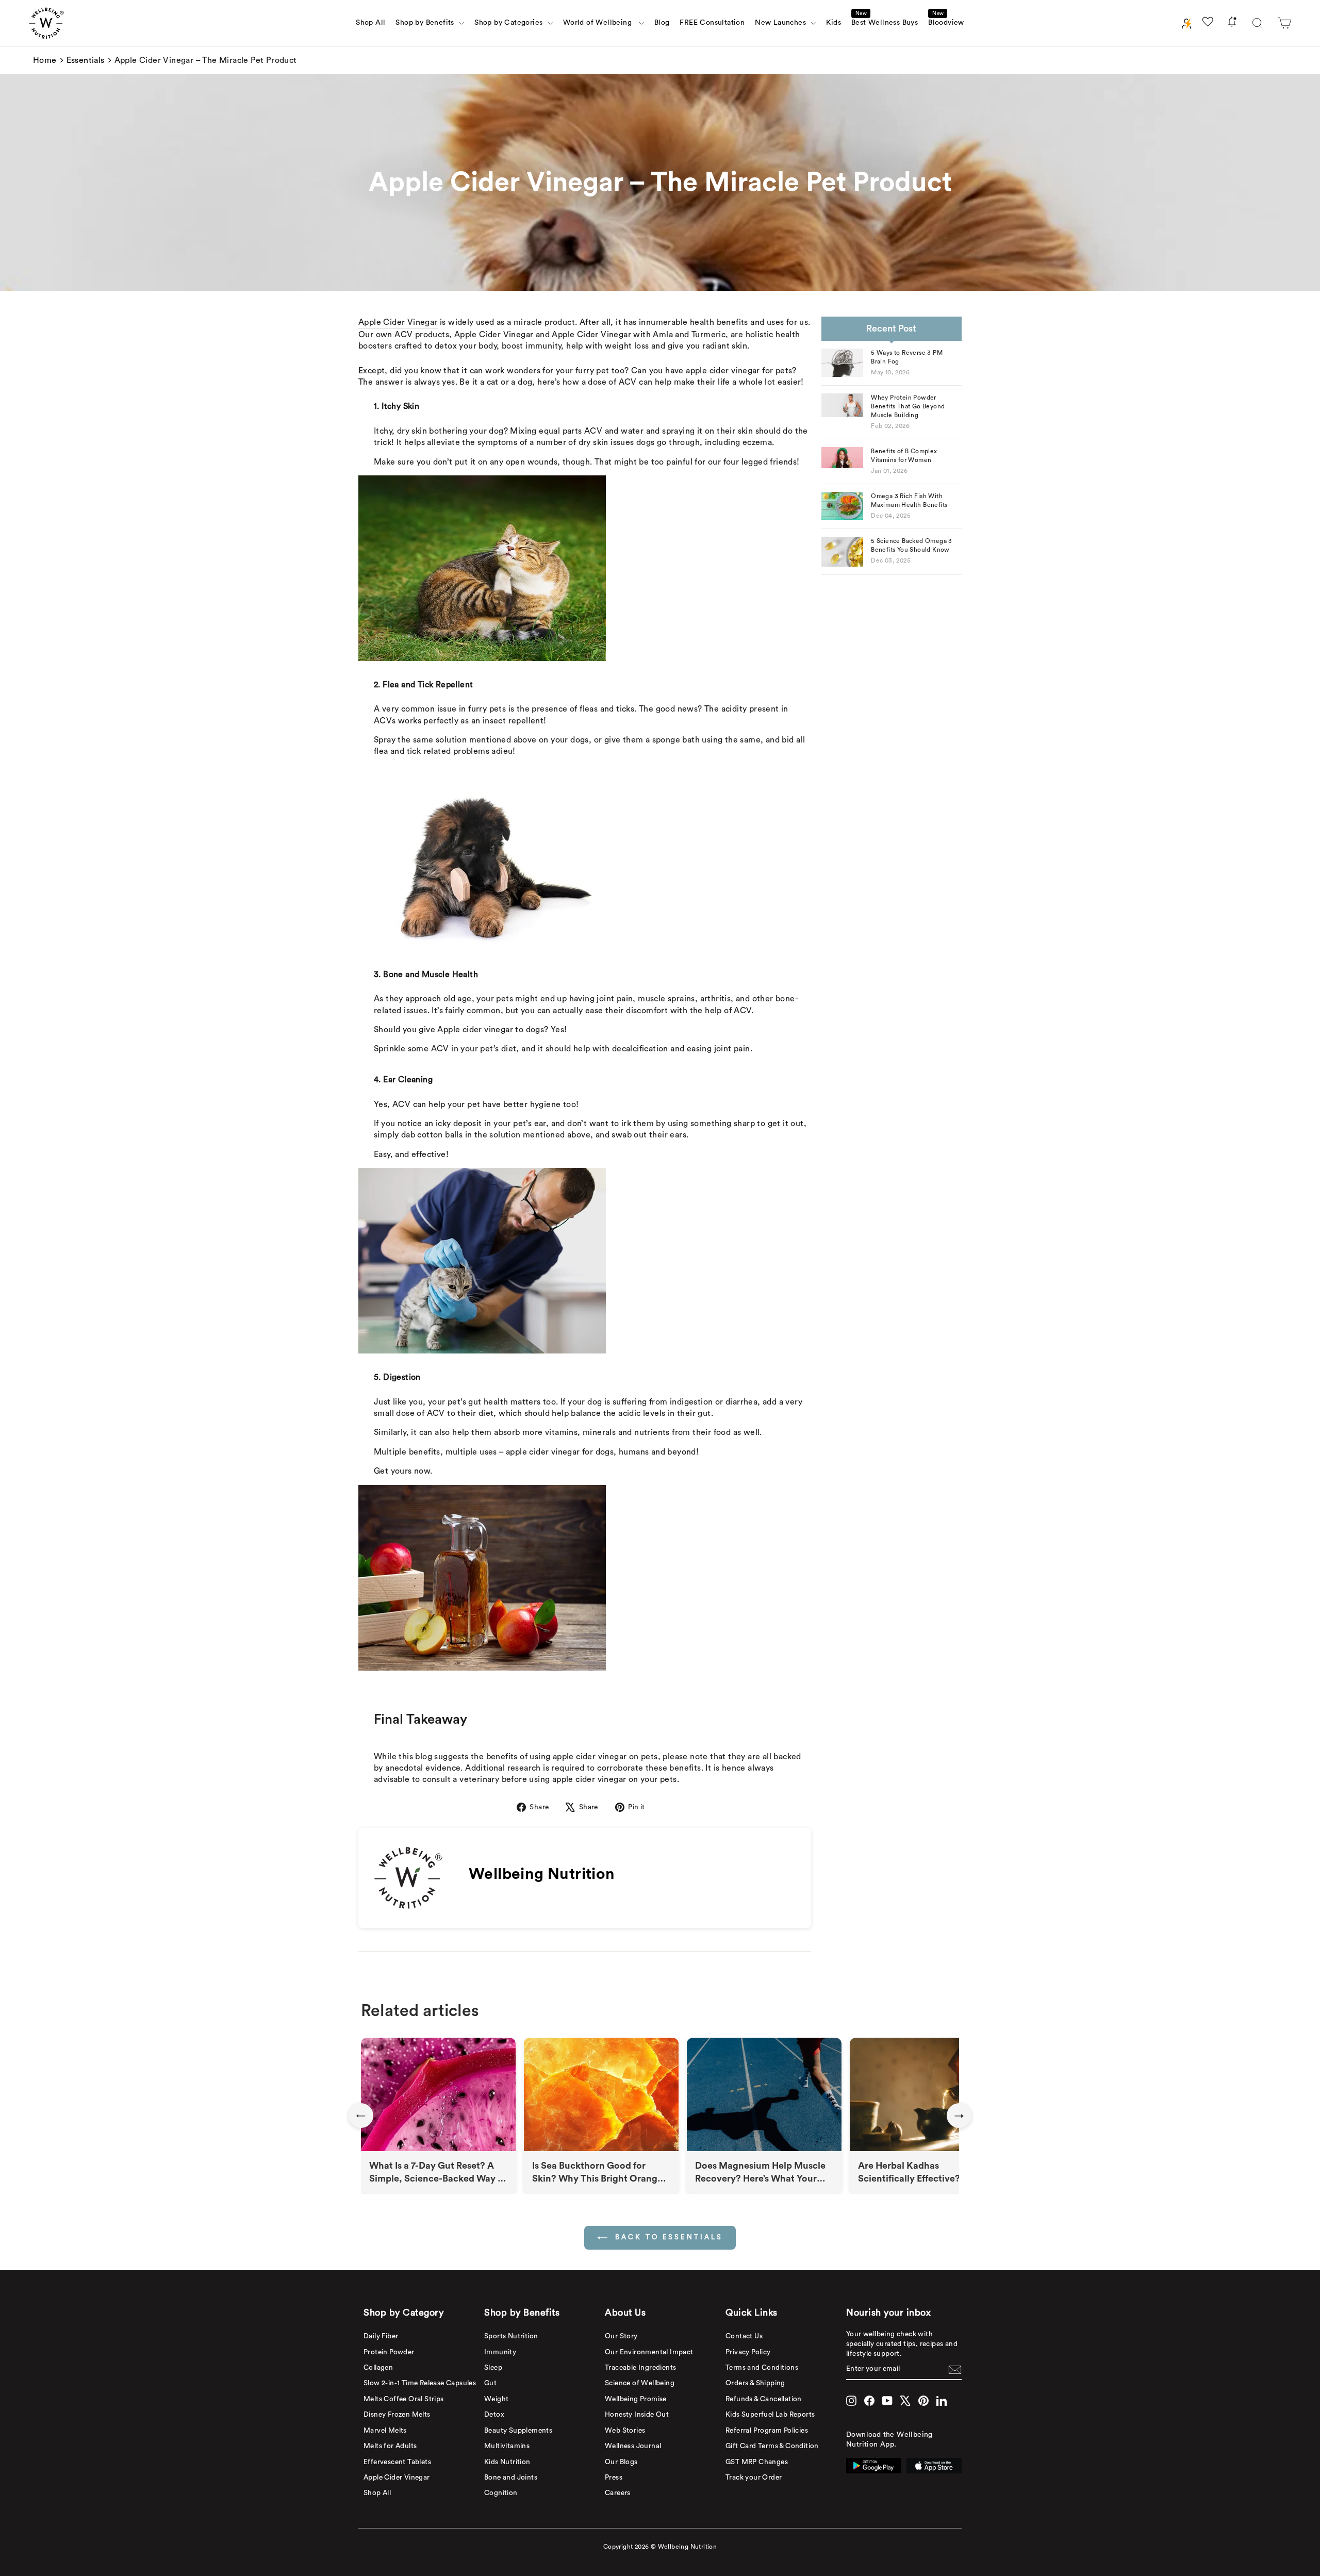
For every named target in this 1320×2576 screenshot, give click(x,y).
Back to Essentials (667, 2237)
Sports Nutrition (511, 2336)
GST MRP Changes (757, 2462)
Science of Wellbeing (640, 2383)
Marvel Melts (385, 2431)
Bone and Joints (511, 2478)
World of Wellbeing (600, 23)
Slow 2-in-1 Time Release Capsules (420, 2383)
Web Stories (625, 2431)
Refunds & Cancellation (764, 2399)
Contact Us (744, 2336)
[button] (1284, 23)
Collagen (378, 2368)
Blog (662, 23)
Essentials (86, 60)
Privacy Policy (748, 2352)
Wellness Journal (633, 2446)
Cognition (501, 2493)
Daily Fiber (381, 2336)
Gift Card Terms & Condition (772, 2446)
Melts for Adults (390, 2446)
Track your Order (754, 2478)
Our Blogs (621, 2462)
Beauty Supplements (518, 2431)
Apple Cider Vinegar (398, 322)
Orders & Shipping (755, 2383)
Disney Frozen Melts (397, 2415)
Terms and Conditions (762, 2368)
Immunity (500, 2352)
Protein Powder (389, 2352)
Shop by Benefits (426, 23)
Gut (490, 2383)
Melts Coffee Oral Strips (404, 2399)
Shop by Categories (510, 23)
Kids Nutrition (507, 2462)
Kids (834, 23)
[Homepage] (46, 23)
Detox (494, 2415)
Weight (496, 2399)
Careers (618, 2493)
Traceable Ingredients (640, 2368)
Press (614, 2478)
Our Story (621, 2336)
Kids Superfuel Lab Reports (770, 2415)
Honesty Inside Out (637, 2415)
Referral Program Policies (767, 2431)
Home (45, 60)
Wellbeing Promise (636, 2399)
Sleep (493, 2368)
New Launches (781, 23)
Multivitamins (507, 2446)
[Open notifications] (1232, 23)
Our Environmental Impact (649, 2352)
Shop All (370, 23)
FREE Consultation (712, 23)
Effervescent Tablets (397, 2462)
